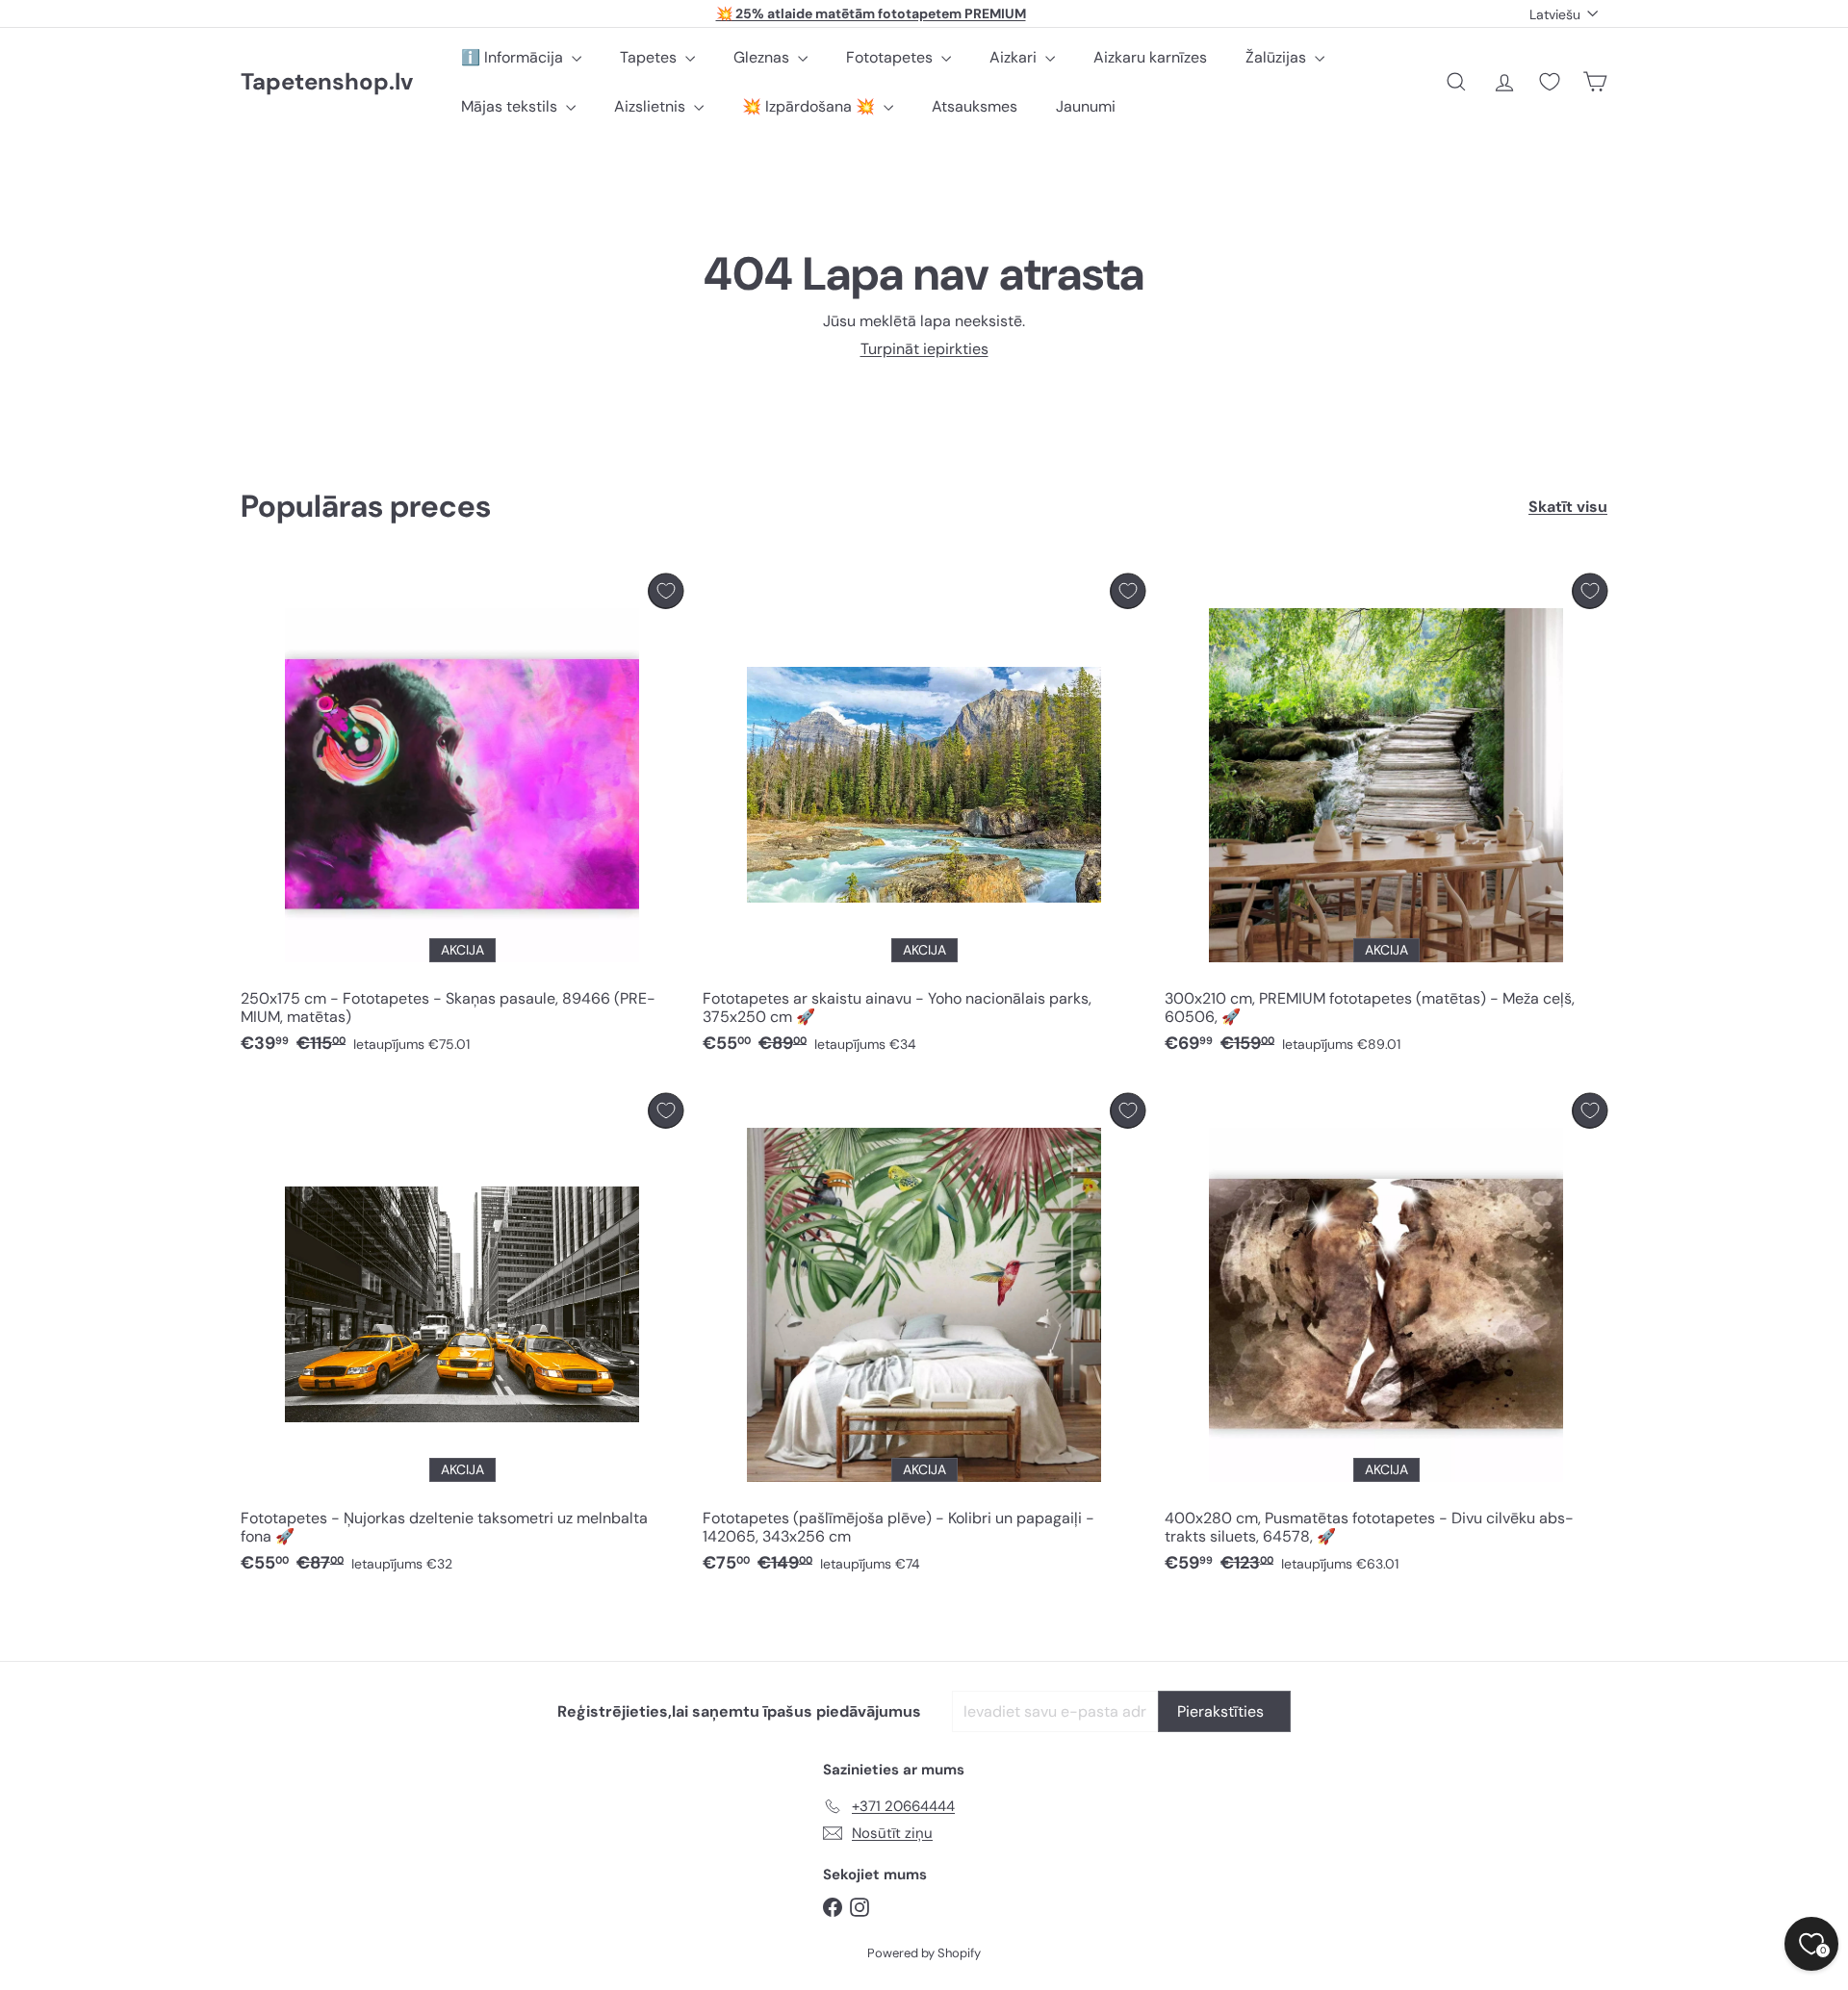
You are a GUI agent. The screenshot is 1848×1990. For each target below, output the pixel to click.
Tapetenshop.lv (327, 82)
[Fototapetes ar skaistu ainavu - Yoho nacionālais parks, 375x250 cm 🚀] (924, 819)
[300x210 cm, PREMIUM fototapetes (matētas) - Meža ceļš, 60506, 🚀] (1386, 819)
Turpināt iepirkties (924, 349)
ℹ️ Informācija (514, 57)
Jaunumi (1086, 106)
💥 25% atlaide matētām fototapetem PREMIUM (871, 13)
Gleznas (763, 57)
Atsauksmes (975, 106)
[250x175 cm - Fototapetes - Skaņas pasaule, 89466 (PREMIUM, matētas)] (462, 819)
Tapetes (650, 57)
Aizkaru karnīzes (1150, 57)
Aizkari (1015, 57)
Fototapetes (891, 57)
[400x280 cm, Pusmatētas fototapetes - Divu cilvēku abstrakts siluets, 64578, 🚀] (1386, 1339)
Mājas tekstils (511, 106)
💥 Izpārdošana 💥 (810, 106)
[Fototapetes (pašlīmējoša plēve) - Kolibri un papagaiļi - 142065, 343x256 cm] (924, 1339)
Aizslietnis (652, 106)
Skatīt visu (1568, 507)
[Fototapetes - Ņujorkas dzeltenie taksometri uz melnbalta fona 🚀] (462, 1339)
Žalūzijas (1278, 57)
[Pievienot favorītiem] (666, 591)
